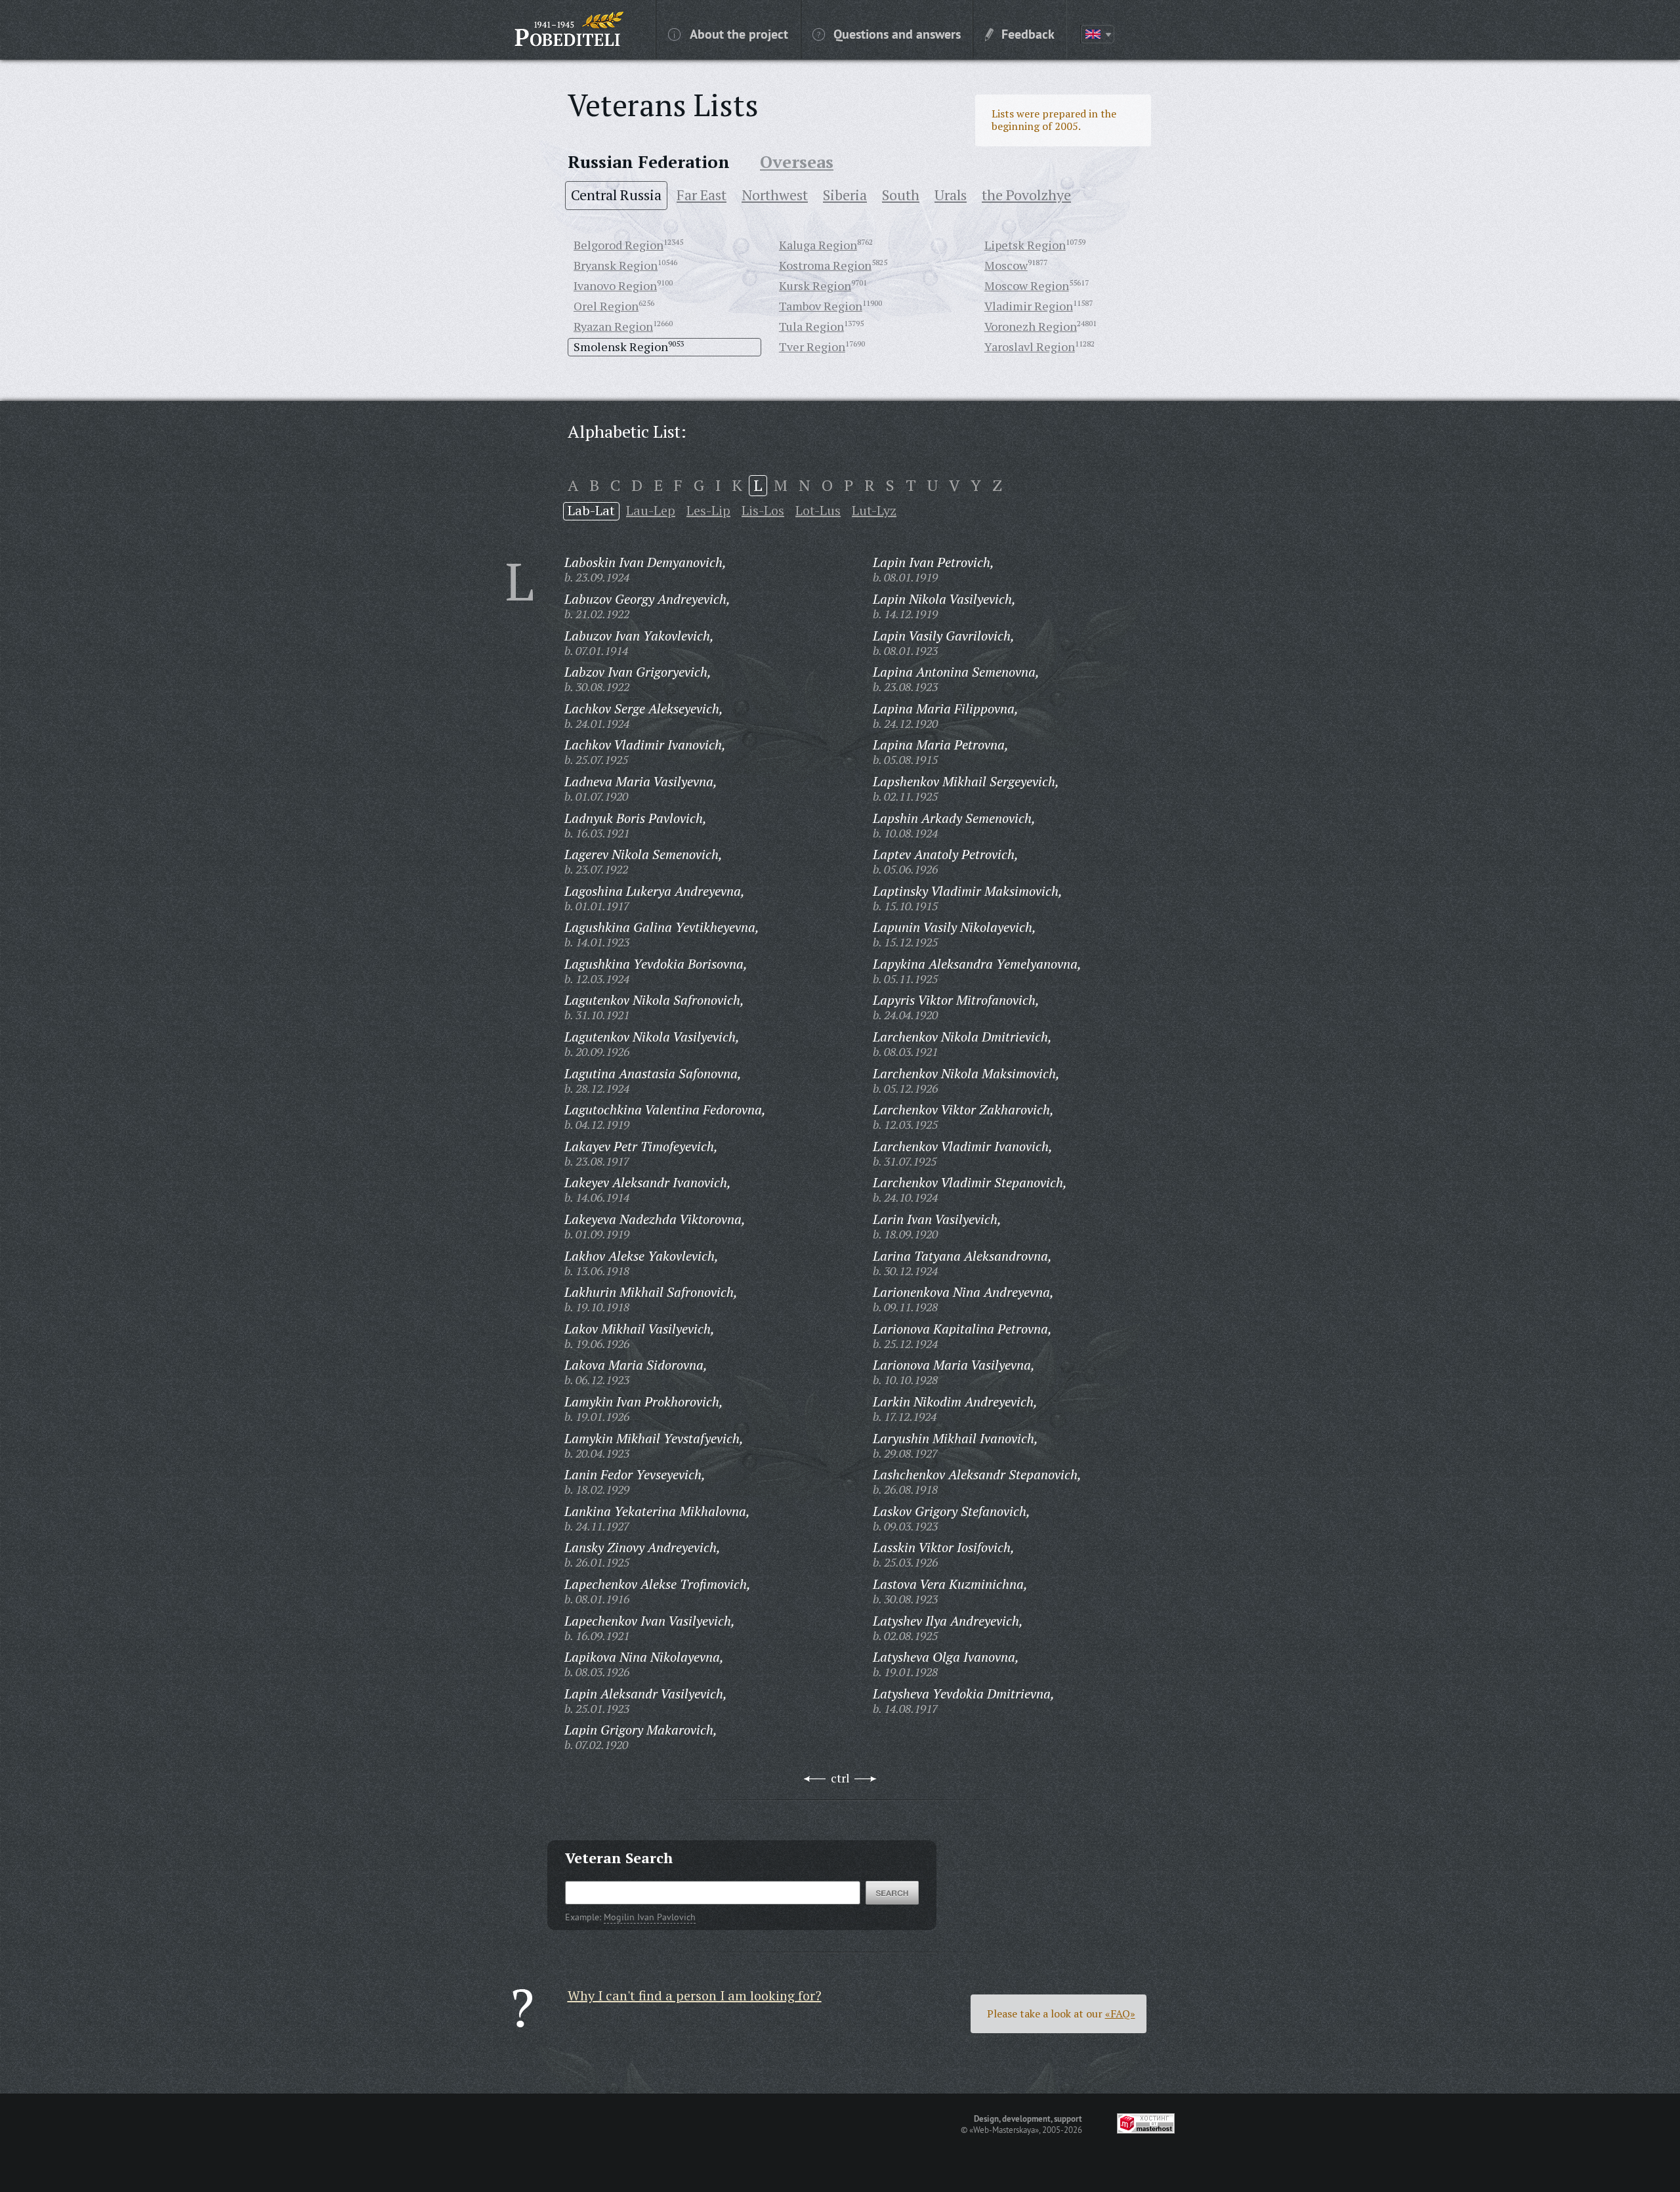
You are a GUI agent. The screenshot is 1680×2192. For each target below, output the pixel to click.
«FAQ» (1120, 2013)
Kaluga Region (818, 245)
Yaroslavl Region (1030, 347)
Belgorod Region (619, 245)
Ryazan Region (613, 326)
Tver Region (812, 347)
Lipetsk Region (1025, 245)
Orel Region (606, 306)
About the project (739, 33)
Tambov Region (821, 306)
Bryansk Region (616, 265)
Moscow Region (1027, 285)
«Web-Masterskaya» (1004, 2130)
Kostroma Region (825, 265)
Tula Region (811, 326)
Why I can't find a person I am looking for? (695, 1995)
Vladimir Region (1029, 306)
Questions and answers (897, 33)
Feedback (1028, 33)
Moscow (1006, 265)
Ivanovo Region (615, 285)
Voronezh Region (1031, 326)
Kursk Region (815, 285)
